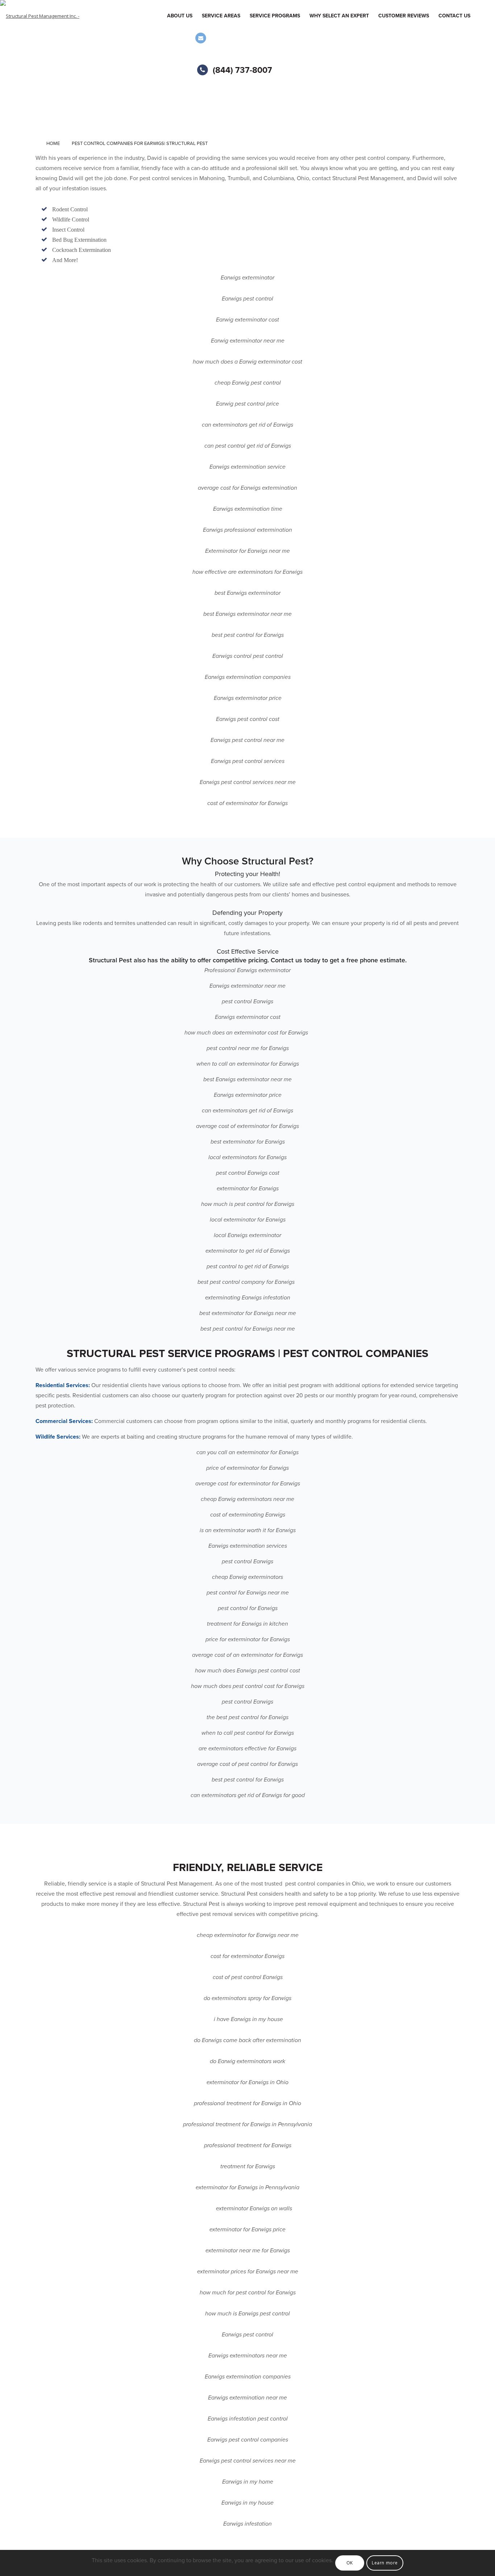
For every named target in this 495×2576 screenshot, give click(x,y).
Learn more (385, 2563)
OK (350, 2563)
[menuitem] (180, 16)
